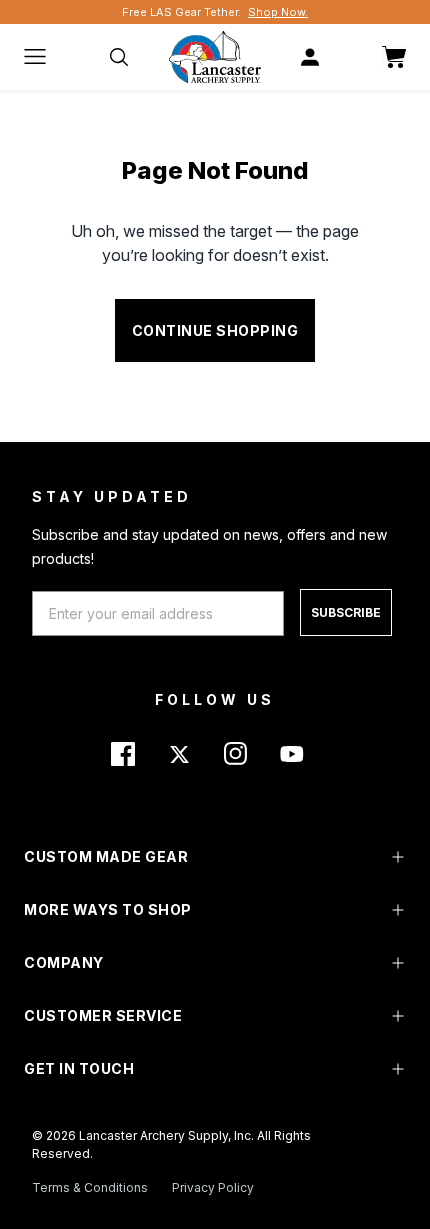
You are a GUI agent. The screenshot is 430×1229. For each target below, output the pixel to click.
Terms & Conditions (90, 1187)
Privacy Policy (213, 1187)
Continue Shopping (215, 330)
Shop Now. (278, 12)
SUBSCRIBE (346, 612)
